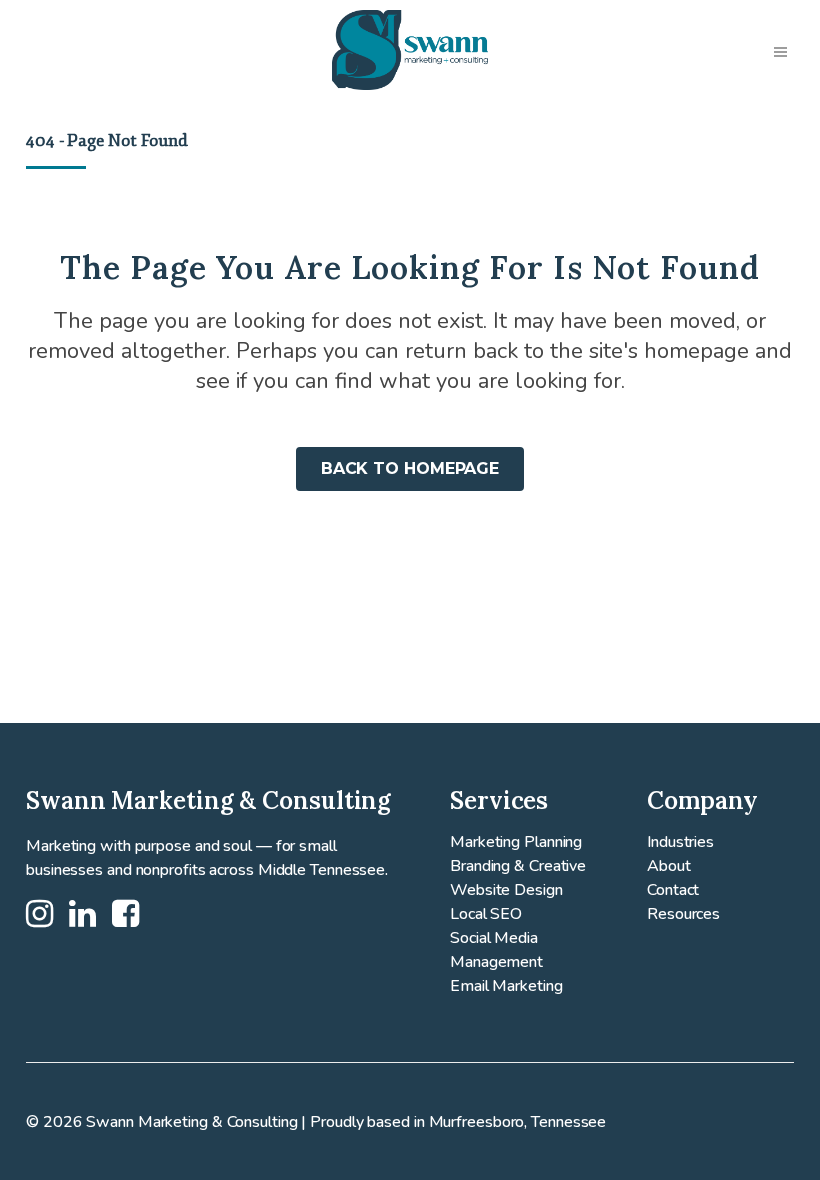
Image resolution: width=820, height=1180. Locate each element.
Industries (680, 842)
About (669, 866)
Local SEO (486, 914)
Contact (673, 890)
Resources (683, 914)
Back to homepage (410, 468)
